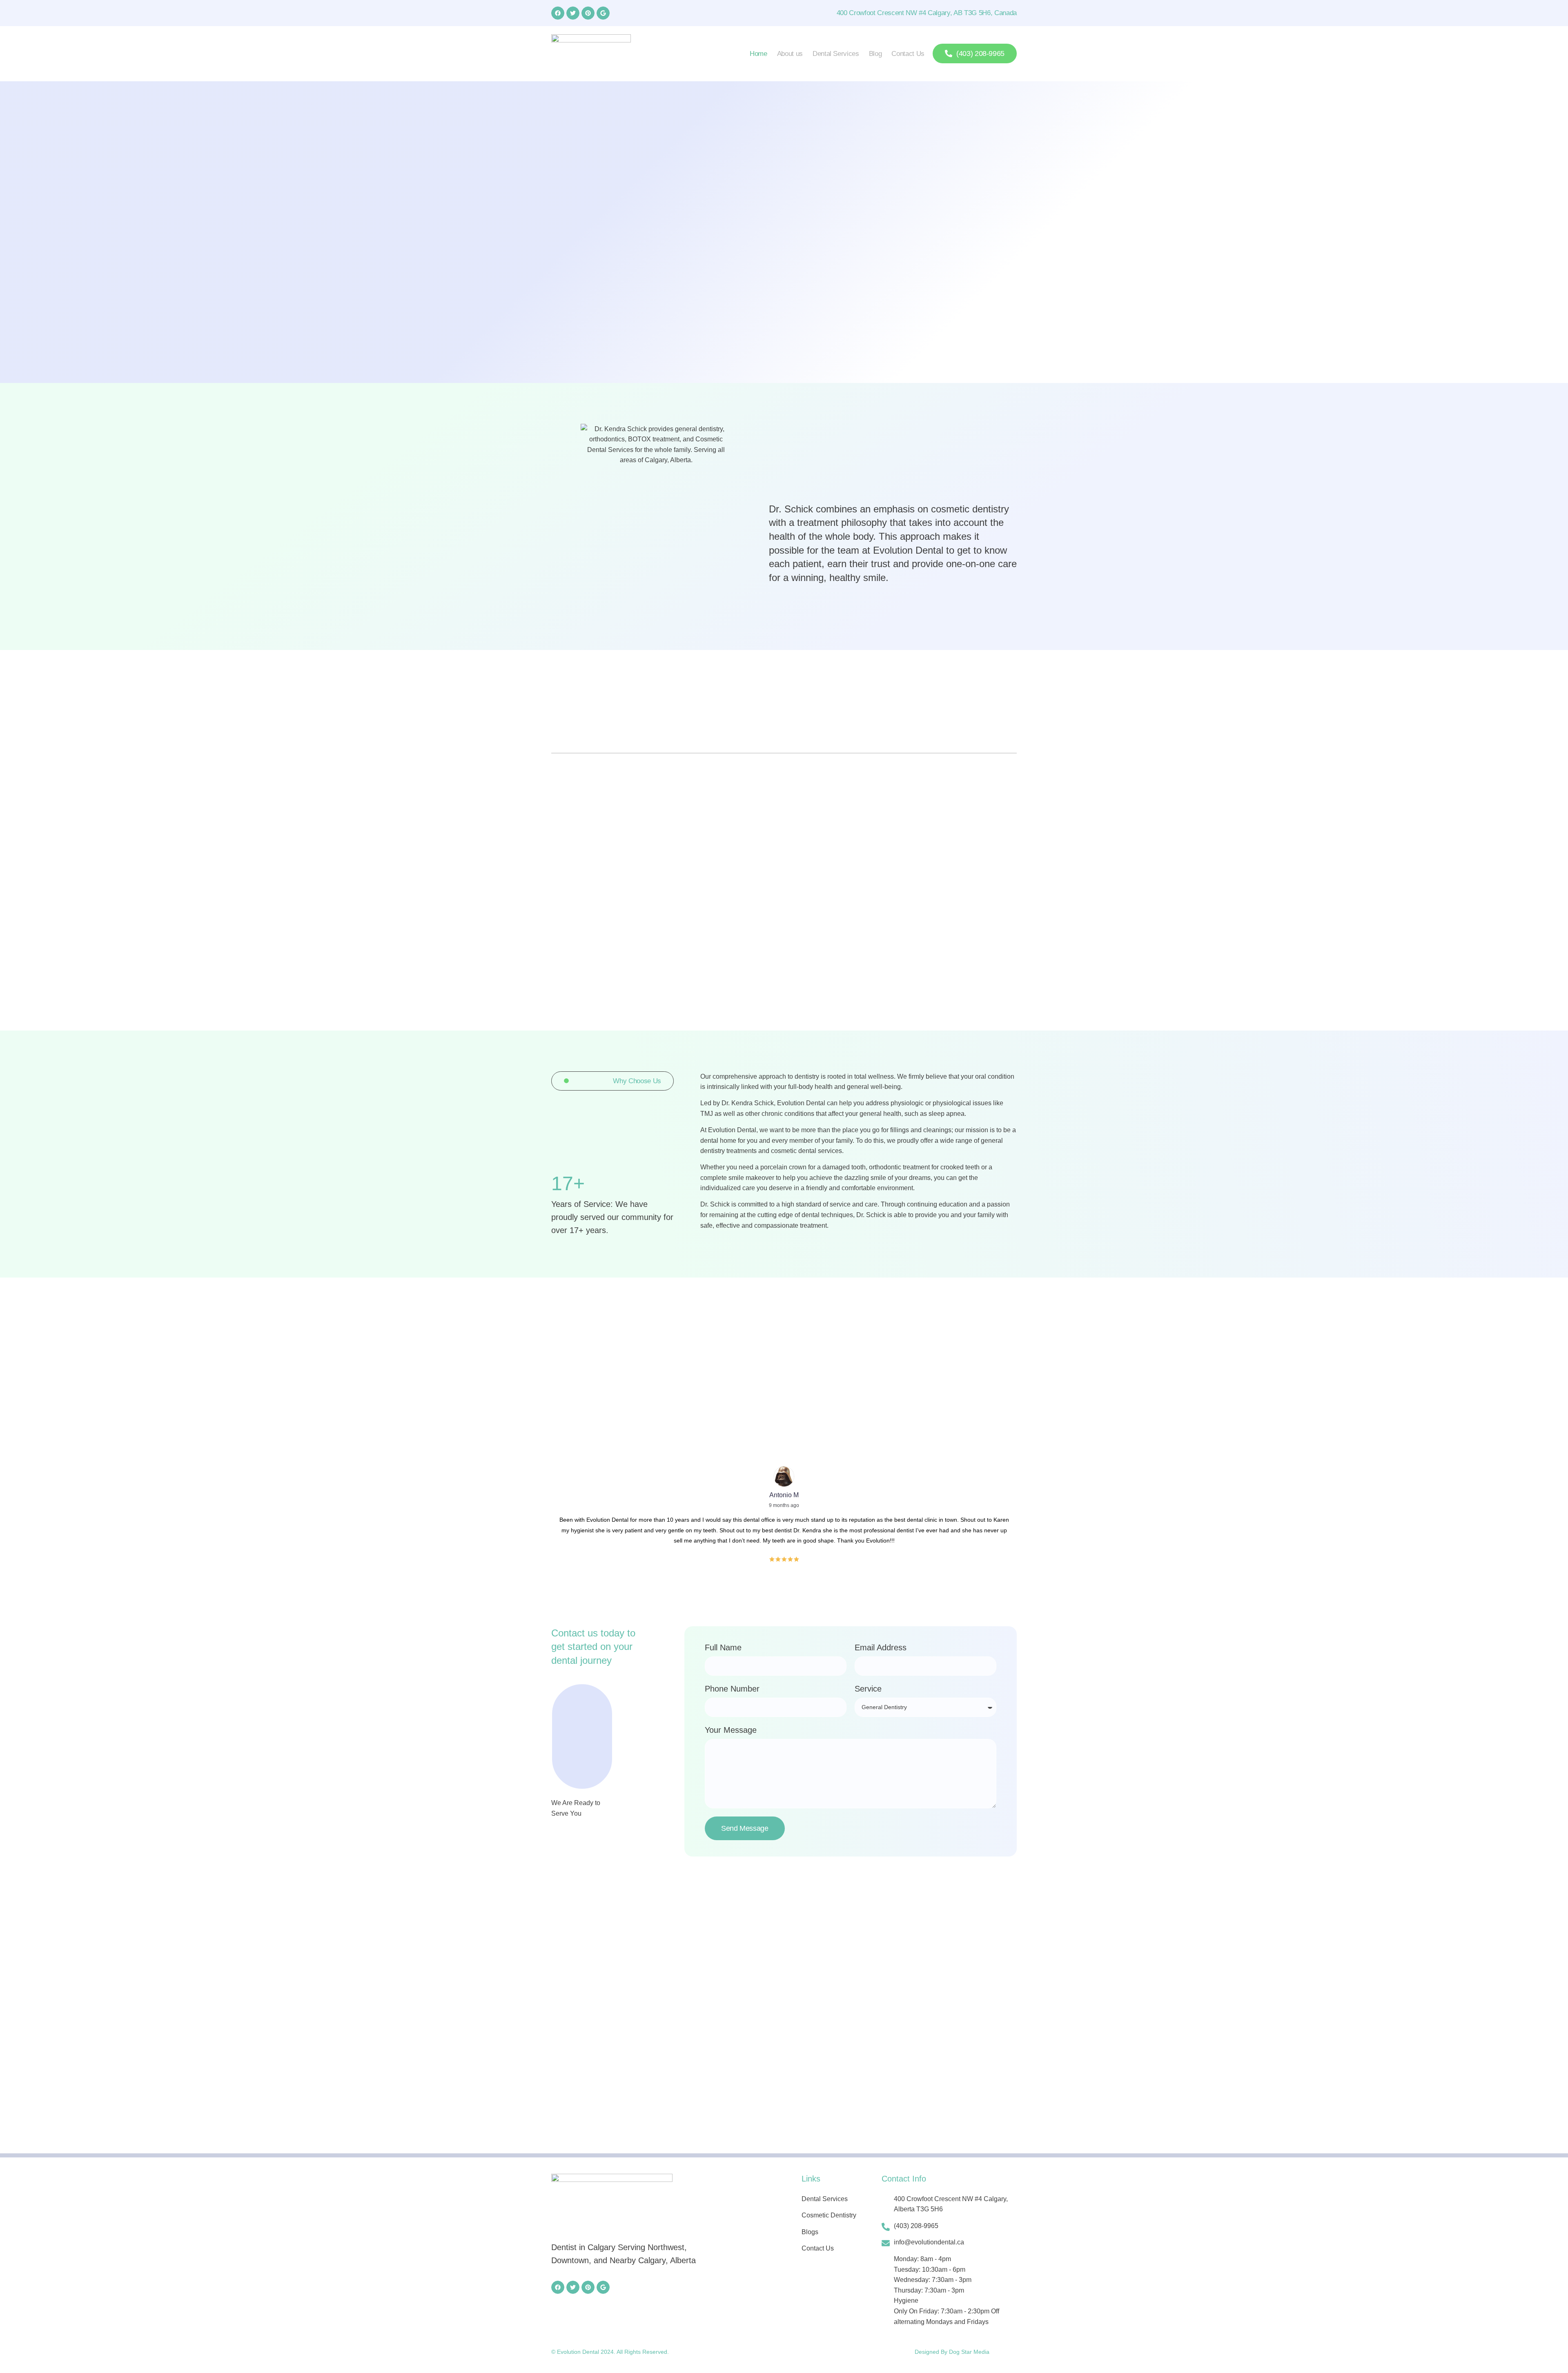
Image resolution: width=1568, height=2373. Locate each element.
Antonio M (784, 1495)
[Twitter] (573, 13)
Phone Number (732, 1689)
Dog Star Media (969, 2352)
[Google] (603, 13)
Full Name (723, 1647)
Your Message (731, 1730)
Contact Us (908, 54)
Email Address (881, 1647)
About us (790, 54)
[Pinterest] (588, 13)
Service (868, 1689)
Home (758, 54)
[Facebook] (558, 13)
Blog (875, 54)
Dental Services (836, 54)
